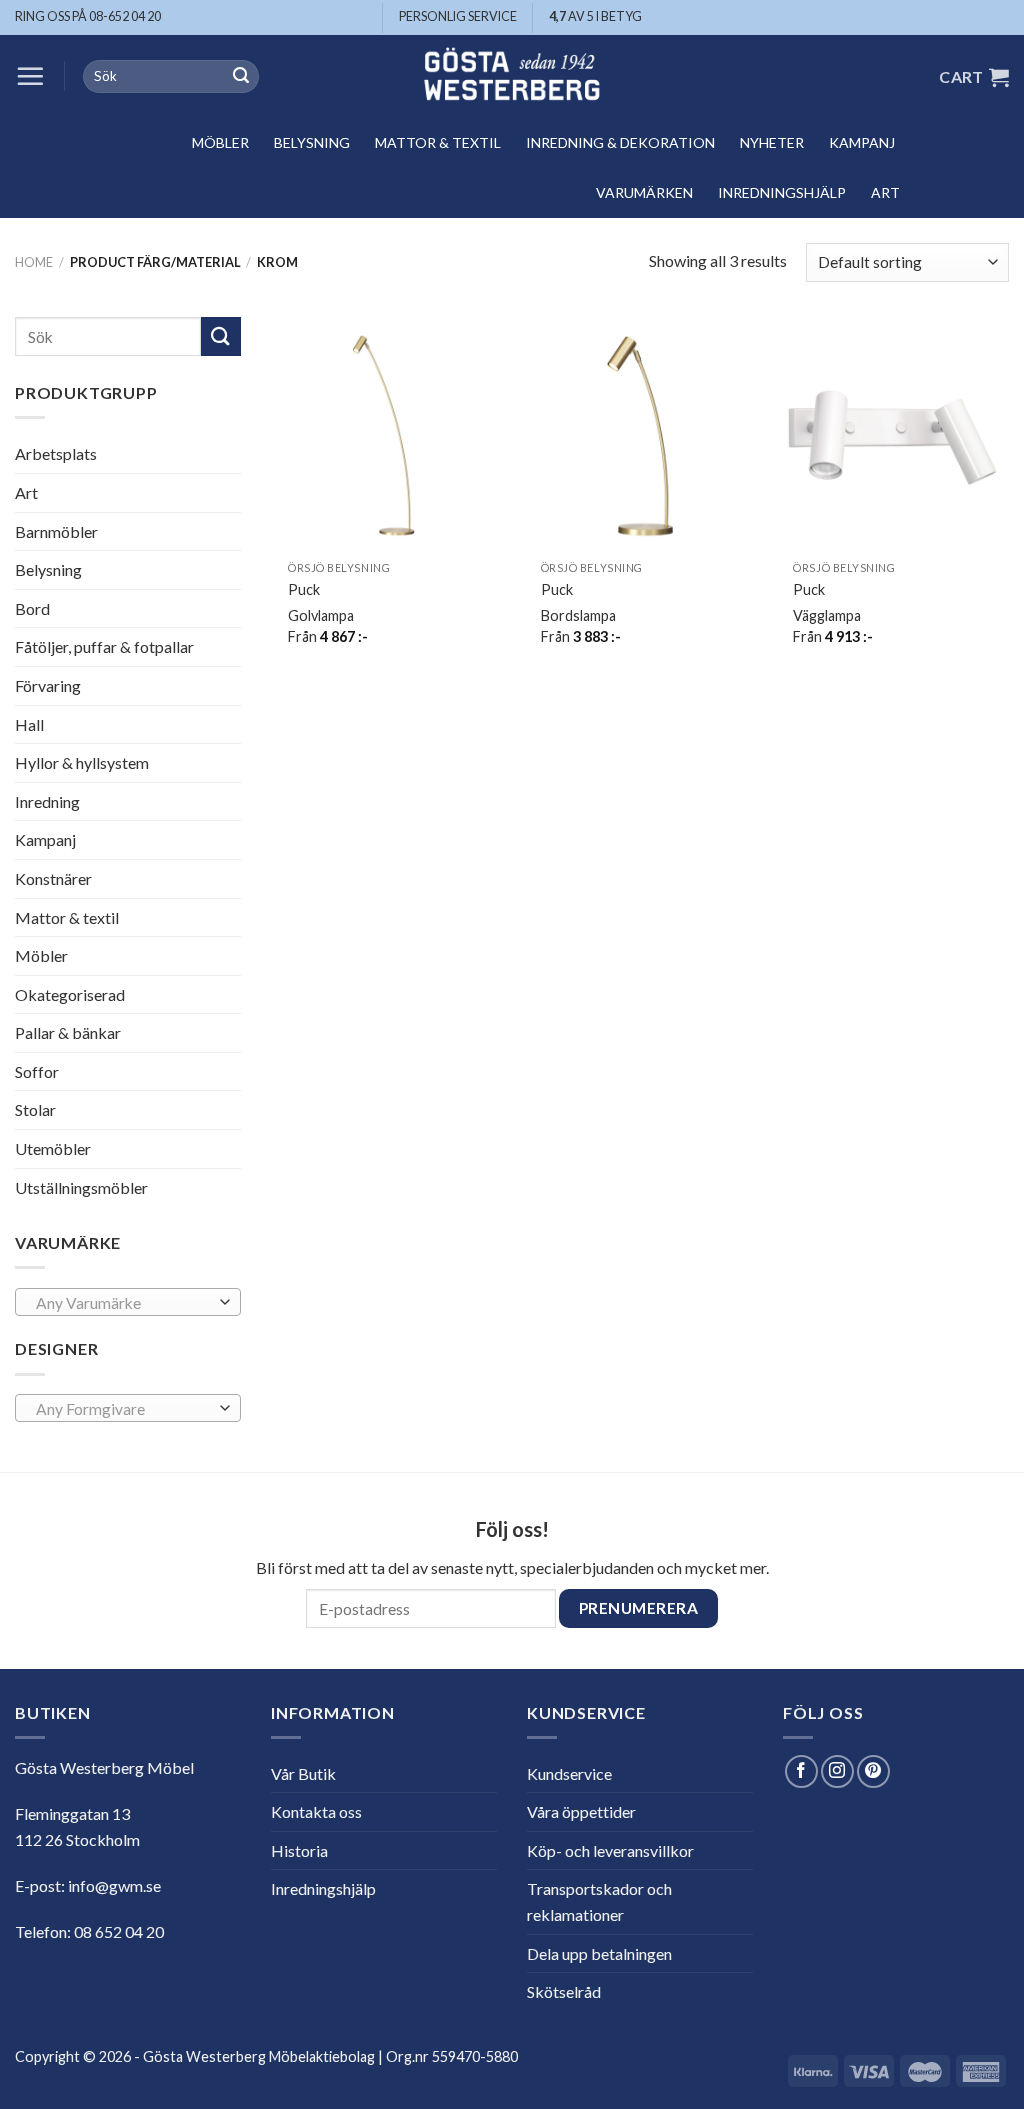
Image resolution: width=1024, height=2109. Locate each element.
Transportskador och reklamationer (599, 1901)
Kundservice (569, 1773)
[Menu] (30, 76)
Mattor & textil (438, 142)
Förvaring (48, 685)
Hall (29, 723)
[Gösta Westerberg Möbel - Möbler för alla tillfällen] (512, 76)
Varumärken (644, 192)
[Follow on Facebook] (801, 1771)
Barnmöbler (56, 530)
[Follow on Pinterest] (873, 1771)
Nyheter (772, 142)
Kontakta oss (316, 1811)
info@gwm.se (114, 1885)
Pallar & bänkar (68, 1032)
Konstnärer (53, 878)
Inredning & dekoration (620, 142)
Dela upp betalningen (599, 1953)
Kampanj (862, 142)
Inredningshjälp (782, 192)
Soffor (37, 1071)
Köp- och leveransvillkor (610, 1850)
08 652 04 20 (119, 1931)
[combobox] (128, 1302)
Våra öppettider (581, 1811)
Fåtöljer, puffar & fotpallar (104, 646)
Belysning (312, 142)
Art (885, 192)
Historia (299, 1850)
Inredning (47, 801)
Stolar (35, 1109)
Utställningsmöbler (81, 1187)
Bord (32, 608)
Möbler (220, 142)
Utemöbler (53, 1148)
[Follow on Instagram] (837, 1771)
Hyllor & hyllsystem (82, 762)
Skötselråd (564, 1991)
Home (34, 262)
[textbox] (123, 1303)
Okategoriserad (70, 994)
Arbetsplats (56, 453)
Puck (304, 589)
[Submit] (241, 77)
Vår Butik (303, 1773)
